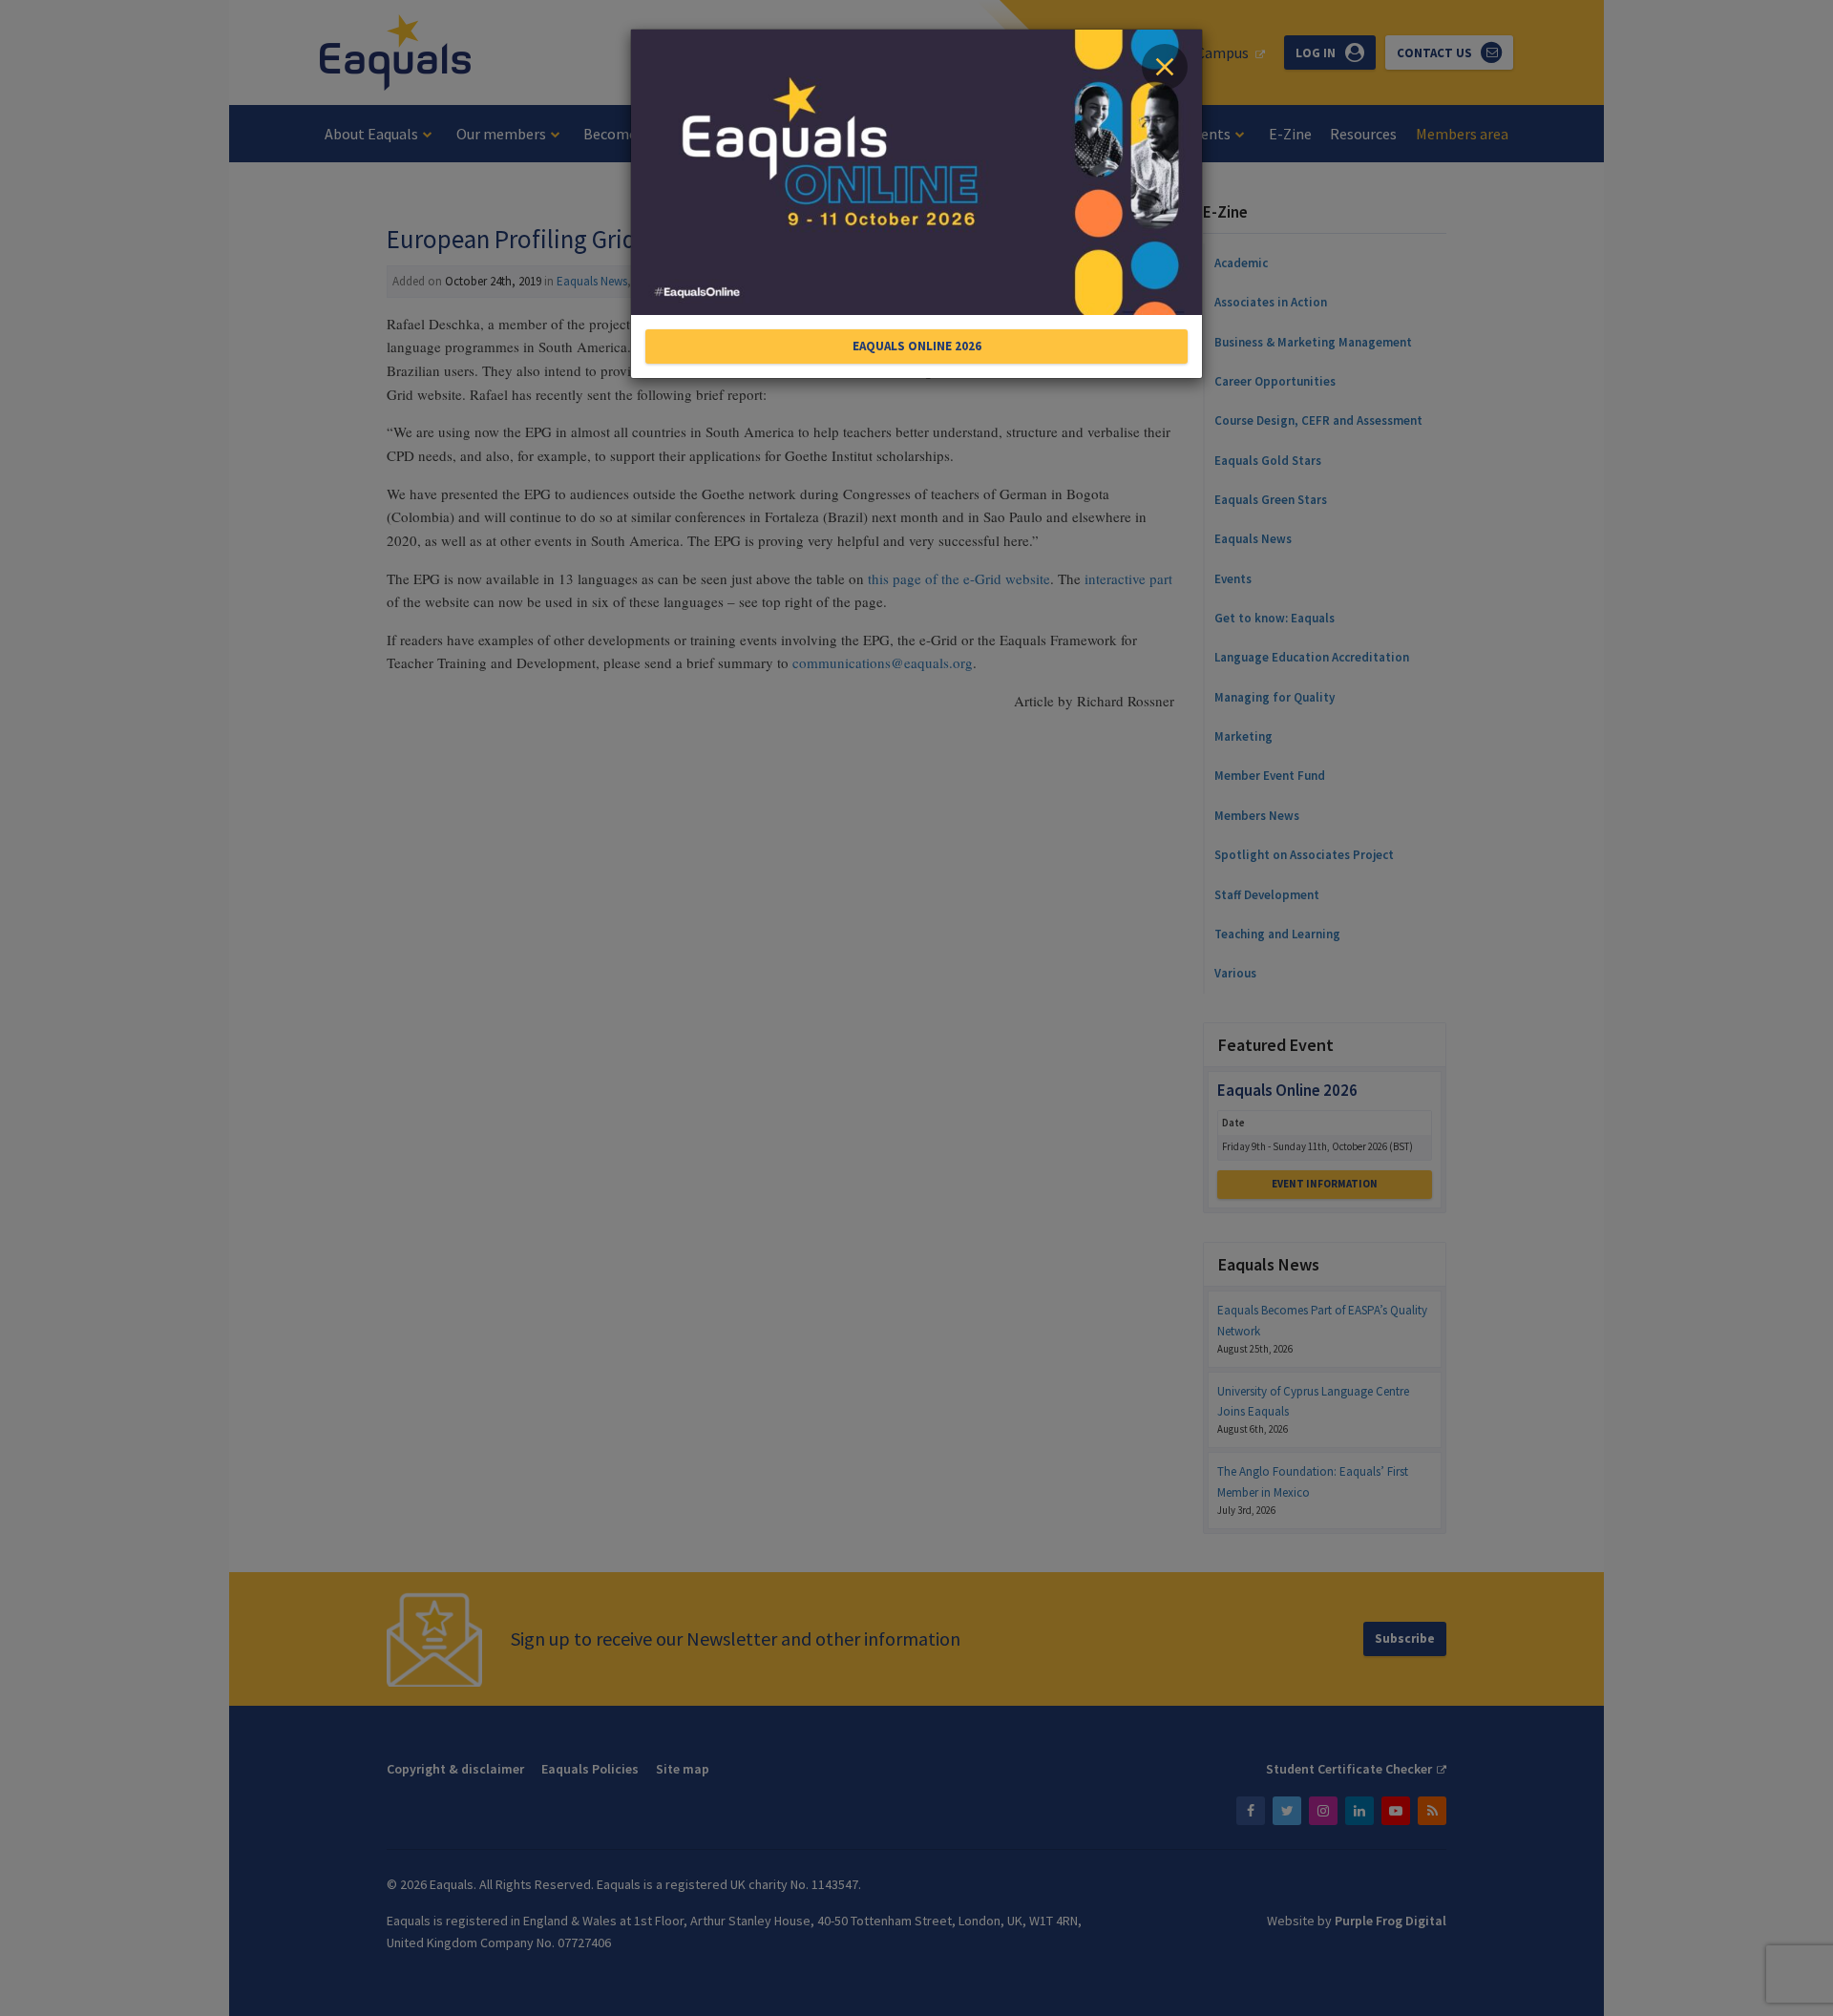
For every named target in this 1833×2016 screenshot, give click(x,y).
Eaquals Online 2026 (917, 346)
